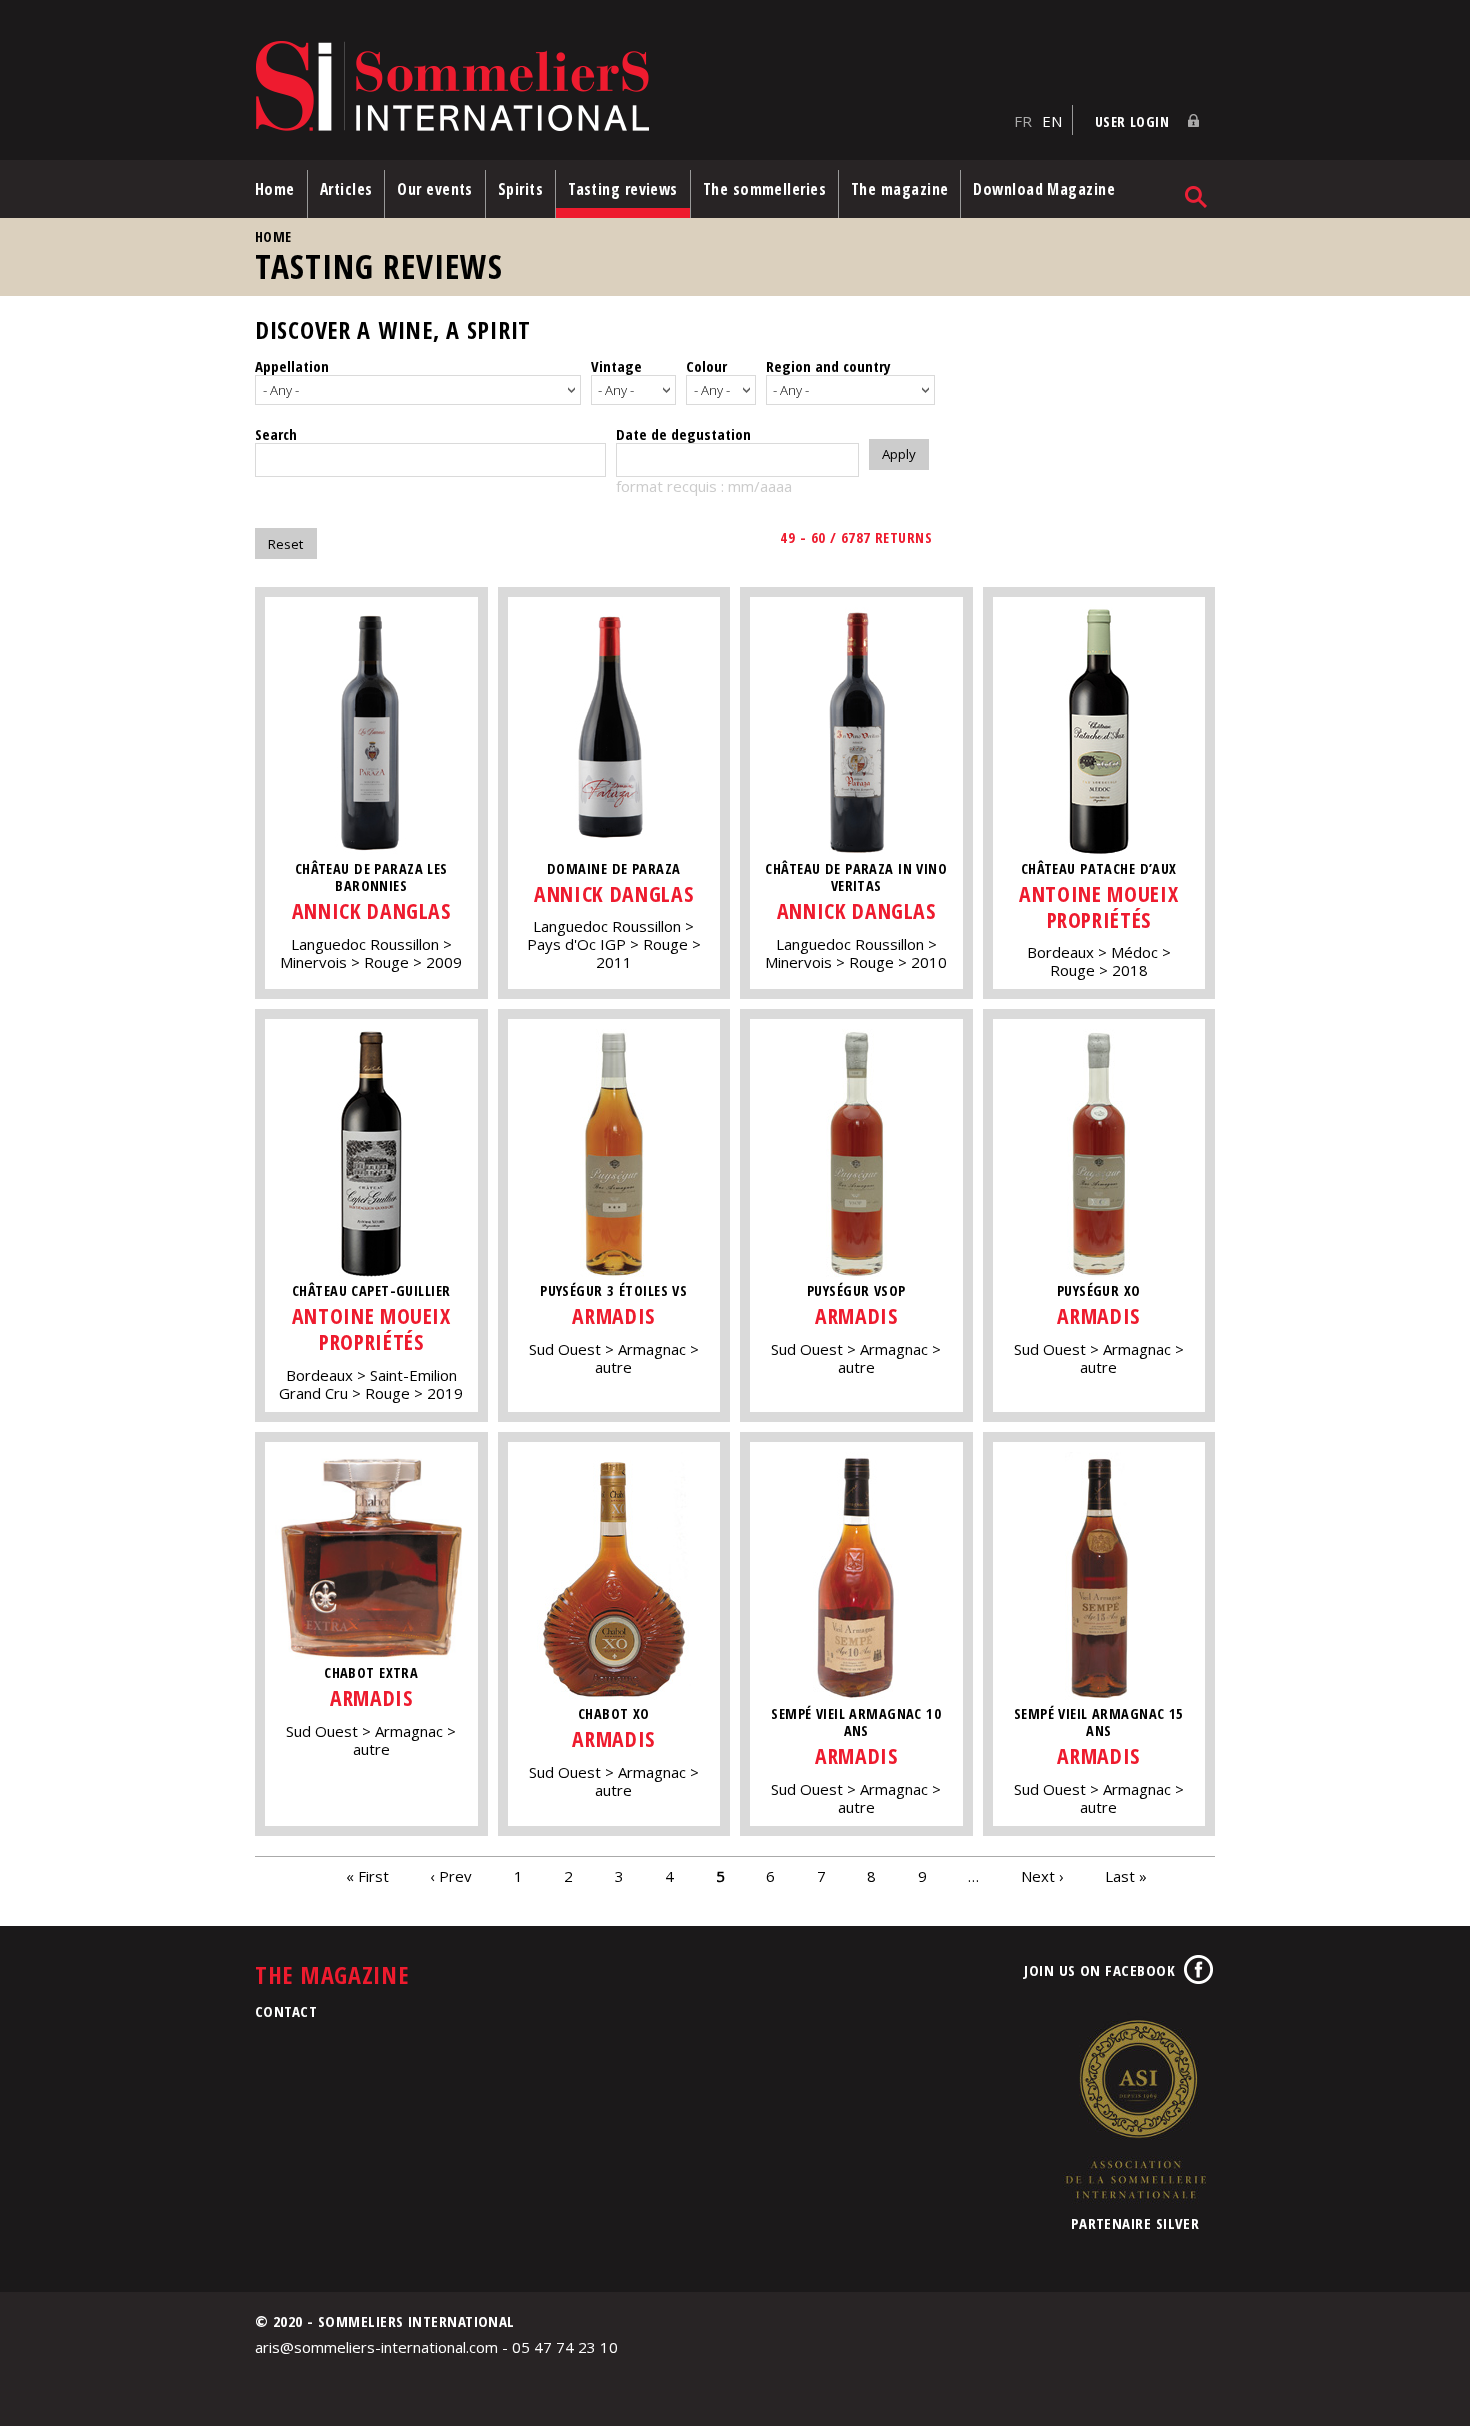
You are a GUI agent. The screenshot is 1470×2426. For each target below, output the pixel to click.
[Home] (629, 87)
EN (1052, 121)
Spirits (520, 189)
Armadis (613, 1315)
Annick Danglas (371, 910)
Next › (1042, 1876)
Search (276, 434)
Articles (346, 189)
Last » (1126, 1876)
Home (275, 189)
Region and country (828, 366)
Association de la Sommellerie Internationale (1135, 2109)
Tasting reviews (623, 189)
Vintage (616, 366)
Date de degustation (683, 434)
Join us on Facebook (1099, 1970)
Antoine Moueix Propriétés (1098, 906)
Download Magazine (1044, 189)
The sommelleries (764, 189)
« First (367, 1876)
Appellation (292, 366)
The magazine (899, 189)
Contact (286, 2011)
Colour (706, 366)
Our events (435, 189)
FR (1023, 121)
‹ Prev (451, 1876)
